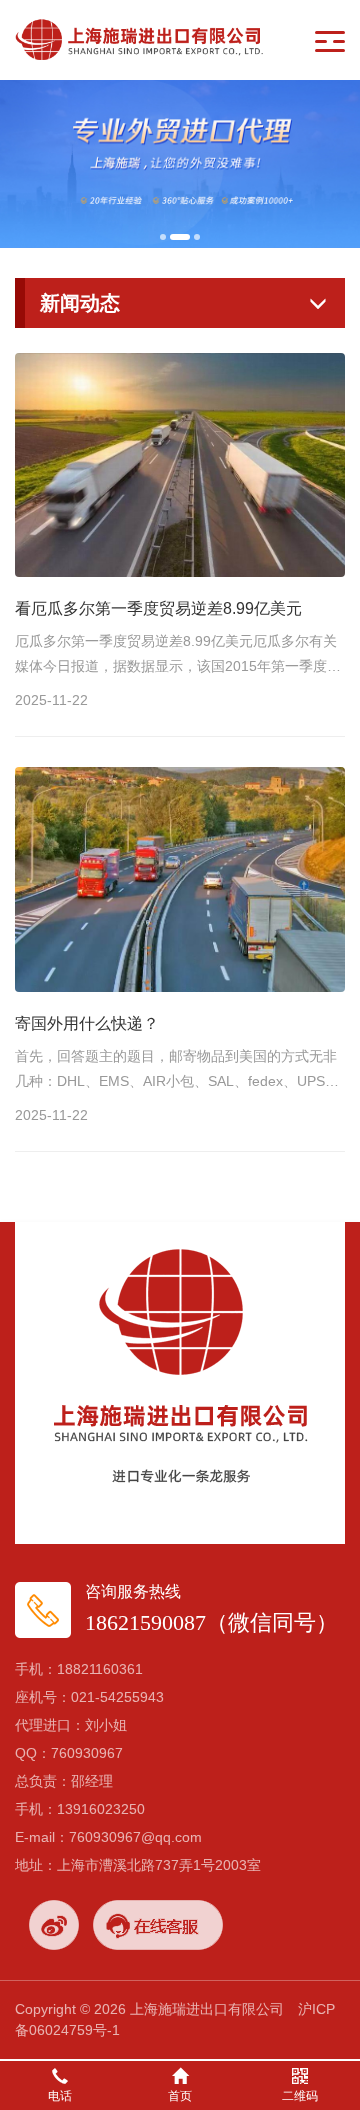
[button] (163, 237)
